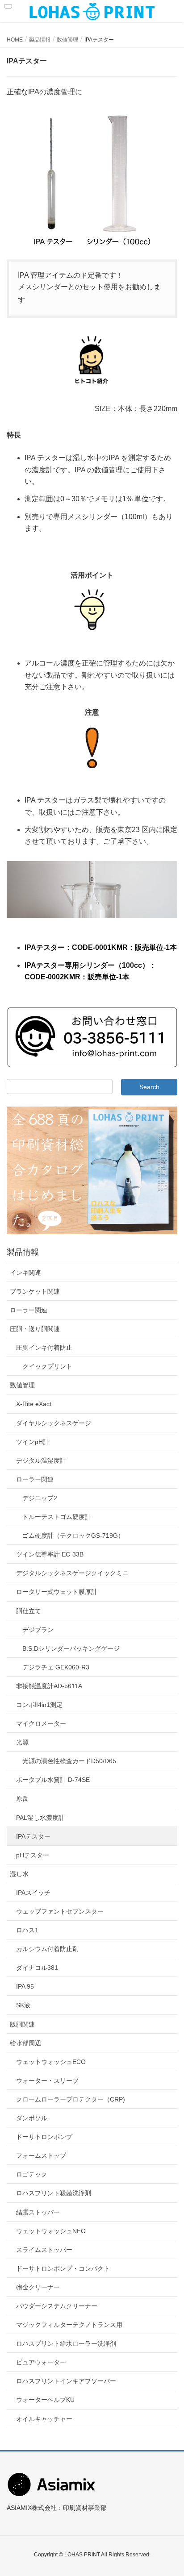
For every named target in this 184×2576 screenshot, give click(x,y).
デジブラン (38, 1630)
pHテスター (33, 1855)
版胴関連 (22, 2024)
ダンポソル (32, 2118)
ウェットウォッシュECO (51, 2062)
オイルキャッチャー (44, 2419)
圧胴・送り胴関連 (35, 1329)
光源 (22, 1742)
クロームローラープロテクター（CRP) (71, 2099)
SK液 (23, 2005)
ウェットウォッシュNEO (51, 2231)
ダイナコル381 (37, 1968)
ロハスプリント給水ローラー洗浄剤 (66, 2343)
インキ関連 (25, 1273)
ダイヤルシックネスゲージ (54, 1423)
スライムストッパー (44, 2250)
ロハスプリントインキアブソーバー (66, 2381)
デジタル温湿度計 (41, 1461)
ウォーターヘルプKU (45, 2400)
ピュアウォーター (41, 2362)
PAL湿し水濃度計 (40, 1818)
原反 (22, 1798)
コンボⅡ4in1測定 (39, 1705)
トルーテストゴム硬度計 (57, 1517)
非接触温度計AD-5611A (49, 1686)
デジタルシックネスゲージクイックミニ (72, 1573)
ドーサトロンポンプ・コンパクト (63, 2268)
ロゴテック (32, 2174)
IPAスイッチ (33, 1893)
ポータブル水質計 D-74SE (53, 1780)
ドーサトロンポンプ (44, 2137)
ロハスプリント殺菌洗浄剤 (54, 2193)
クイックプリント (47, 1366)
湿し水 (19, 1874)
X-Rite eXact (34, 1404)
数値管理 (22, 1385)
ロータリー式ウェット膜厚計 (57, 1592)
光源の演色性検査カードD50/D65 (69, 1761)
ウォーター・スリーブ (47, 2081)
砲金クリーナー (38, 2287)
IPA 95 (25, 1986)
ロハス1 (27, 1930)
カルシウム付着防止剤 (47, 1949)
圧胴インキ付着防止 (44, 1348)
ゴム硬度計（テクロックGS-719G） (73, 1536)
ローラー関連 (29, 1310)
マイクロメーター (41, 1723)
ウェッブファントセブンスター (60, 1911)
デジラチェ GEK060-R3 (56, 1667)
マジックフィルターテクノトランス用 (69, 2325)
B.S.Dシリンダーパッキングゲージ (71, 1648)
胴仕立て (29, 1611)
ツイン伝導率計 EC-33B (50, 1554)
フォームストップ (41, 2156)
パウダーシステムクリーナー (57, 2306)
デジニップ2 (40, 1498)
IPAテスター (33, 1836)
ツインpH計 (33, 1442)
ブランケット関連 (35, 1291)
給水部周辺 (25, 2043)
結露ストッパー (38, 2212)
